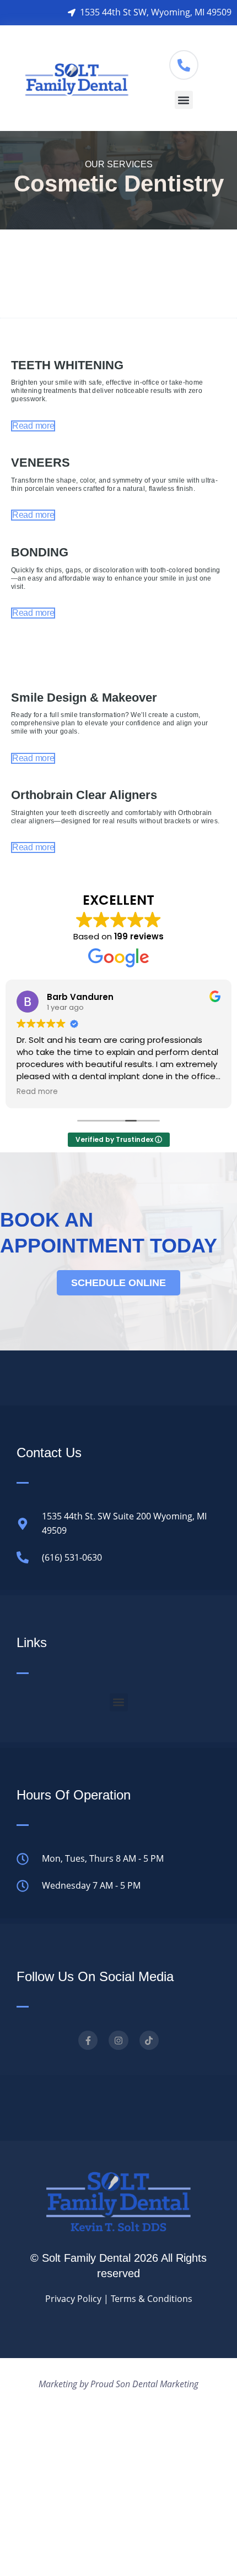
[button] (184, 100)
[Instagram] (118, 2040)
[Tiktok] (149, 2040)
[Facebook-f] (88, 2040)
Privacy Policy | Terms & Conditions (119, 2299)
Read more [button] (37, 1092)
